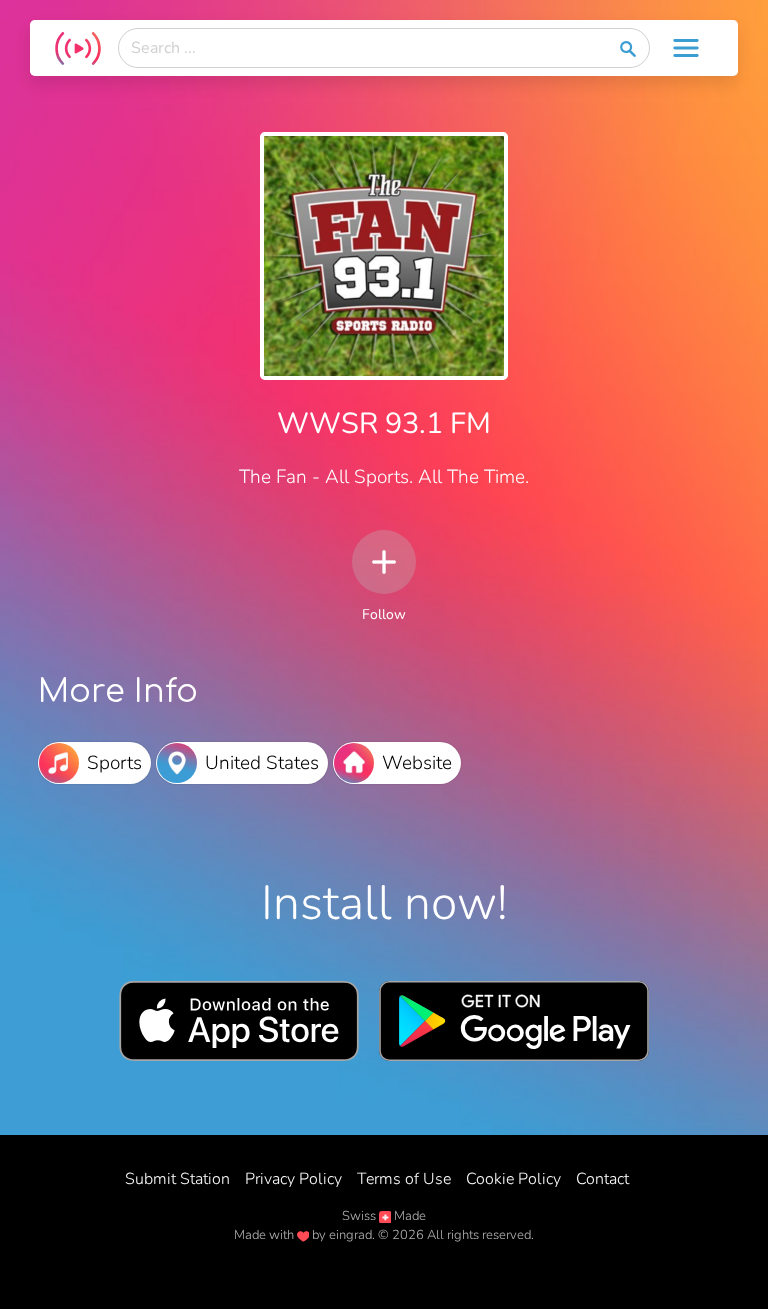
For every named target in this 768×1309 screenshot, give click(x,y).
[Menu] (686, 48)
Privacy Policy (293, 1179)
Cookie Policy (513, 1179)
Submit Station (177, 1179)
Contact (602, 1179)
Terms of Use (404, 1179)
